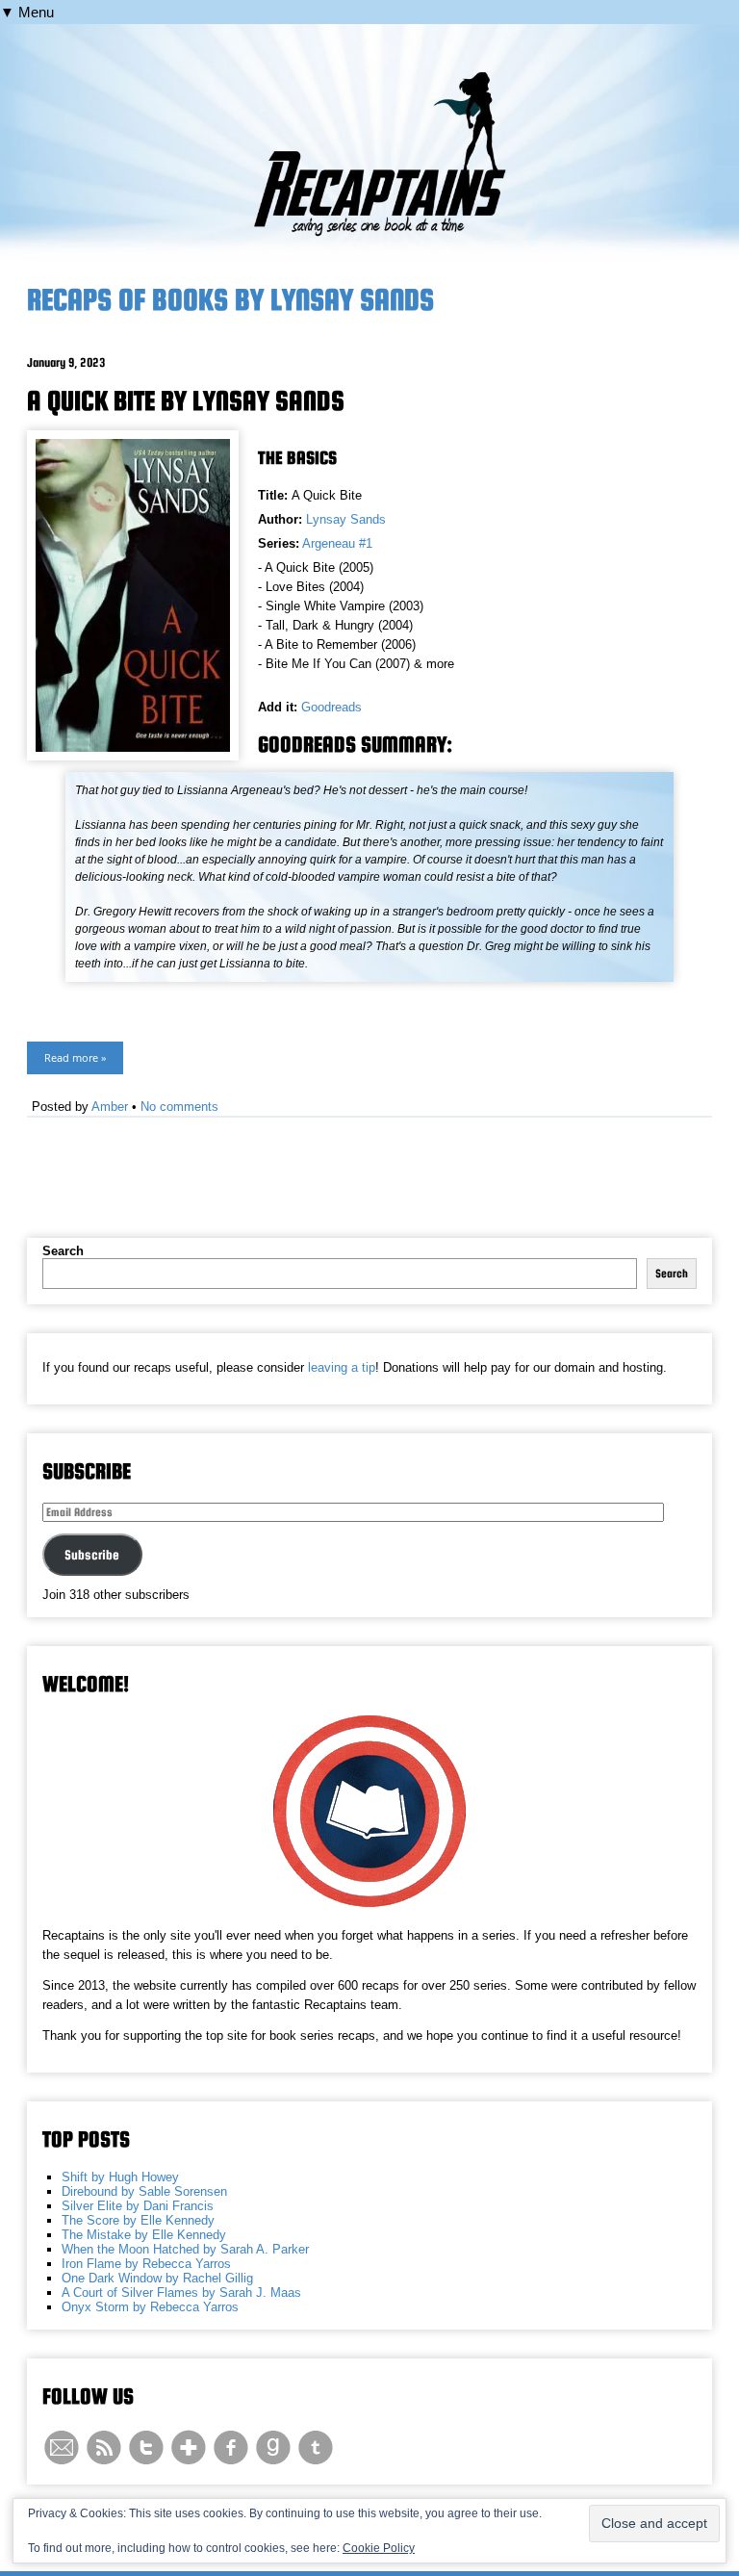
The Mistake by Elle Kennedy (144, 2235)
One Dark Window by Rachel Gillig (157, 2278)
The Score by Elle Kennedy (138, 2220)
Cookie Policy (379, 2548)
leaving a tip (342, 1367)
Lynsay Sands (346, 519)
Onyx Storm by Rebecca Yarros (150, 2307)
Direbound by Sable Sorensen (144, 2191)
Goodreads (331, 707)
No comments (179, 1107)
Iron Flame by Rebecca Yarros (146, 2264)
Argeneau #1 (337, 543)
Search (63, 1251)
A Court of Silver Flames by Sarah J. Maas (181, 2293)
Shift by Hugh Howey (120, 2177)
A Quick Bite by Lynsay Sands (186, 400)
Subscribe (92, 1555)
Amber (110, 1107)
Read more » (75, 1057)
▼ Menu (27, 12)
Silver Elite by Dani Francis (138, 2206)
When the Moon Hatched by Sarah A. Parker (185, 2249)
